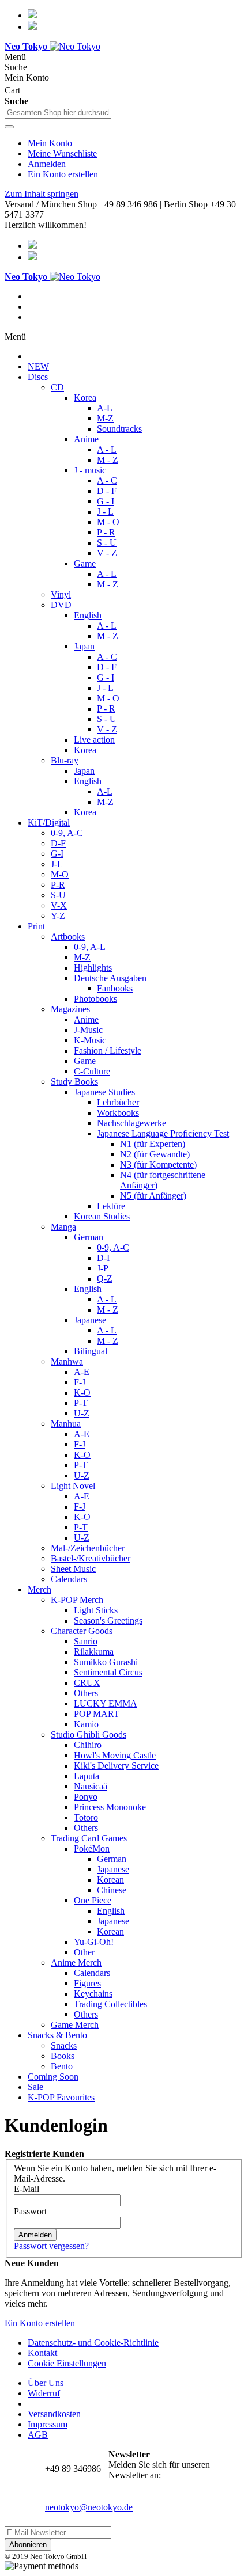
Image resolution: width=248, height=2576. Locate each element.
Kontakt (42, 2353)
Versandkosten (54, 2414)
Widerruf (44, 2393)
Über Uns (46, 2383)
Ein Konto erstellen (63, 174)
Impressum (48, 2424)
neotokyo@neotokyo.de (89, 2507)
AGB (38, 2435)
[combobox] (58, 113)
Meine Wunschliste (62, 153)
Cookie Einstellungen (67, 2363)
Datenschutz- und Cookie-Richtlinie (93, 2343)
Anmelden (47, 164)
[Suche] (9, 127)
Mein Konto (50, 143)
